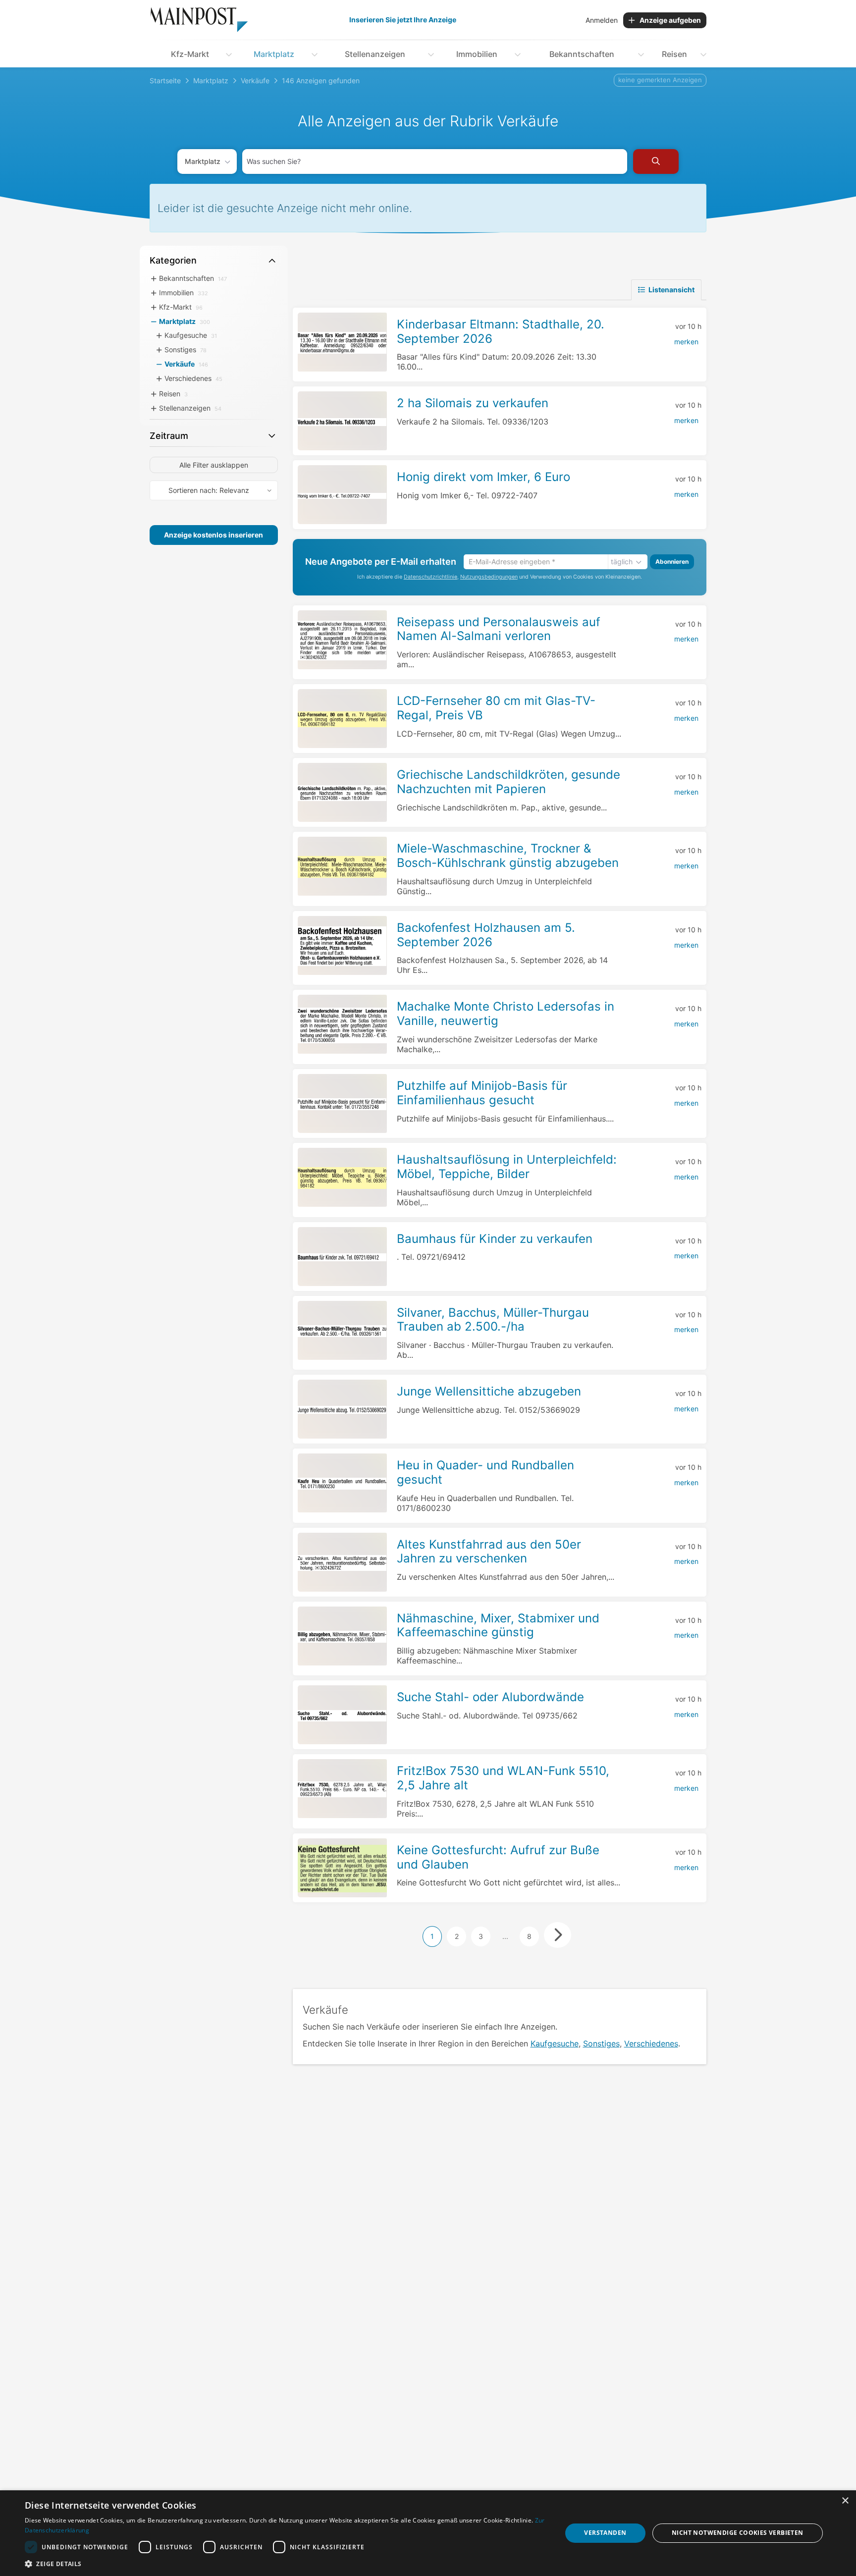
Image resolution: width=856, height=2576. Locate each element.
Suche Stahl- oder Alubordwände (490, 1697)
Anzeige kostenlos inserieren (214, 535)
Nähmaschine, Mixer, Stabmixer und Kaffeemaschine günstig (498, 1625)
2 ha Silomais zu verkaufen (473, 403)
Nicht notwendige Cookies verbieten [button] (738, 2533)
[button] (285, 2564)
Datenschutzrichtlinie (430, 577)
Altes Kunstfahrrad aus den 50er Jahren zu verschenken (489, 1552)
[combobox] (435, 161)
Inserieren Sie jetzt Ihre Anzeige (403, 20)
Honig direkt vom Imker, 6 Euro (483, 477)
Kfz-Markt (190, 54)
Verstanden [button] (605, 2533)
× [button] (845, 2501)
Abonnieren (672, 562)
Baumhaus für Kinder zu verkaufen (495, 1239)
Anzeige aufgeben (670, 20)
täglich (622, 562)
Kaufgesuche (555, 2043)
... (505, 1936)
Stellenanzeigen (375, 54)
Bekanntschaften (582, 54)
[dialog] (428, 2533)
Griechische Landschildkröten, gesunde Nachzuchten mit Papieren (508, 782)
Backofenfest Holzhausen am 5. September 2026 (486, 935)
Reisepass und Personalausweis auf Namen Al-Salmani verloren (499, 629)
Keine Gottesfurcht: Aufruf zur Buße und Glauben (498, 1857)
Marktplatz (274, 54)
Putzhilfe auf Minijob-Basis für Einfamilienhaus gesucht (482, 1093)
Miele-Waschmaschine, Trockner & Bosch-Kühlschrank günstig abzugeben (508, 856)
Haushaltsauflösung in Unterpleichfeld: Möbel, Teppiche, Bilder (507, 1167)
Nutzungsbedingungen (489, 577)
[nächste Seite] (558, 1935)
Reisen (674, 54)
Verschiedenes (651, 2043)
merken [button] (686, 342)
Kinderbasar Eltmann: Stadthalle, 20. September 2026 (501, 331)
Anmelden (602, 20)
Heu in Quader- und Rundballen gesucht (485, 1472)
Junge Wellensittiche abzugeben (489, 1391)
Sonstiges (601, 2043)
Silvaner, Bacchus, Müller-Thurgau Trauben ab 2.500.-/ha (493, 1320)
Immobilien (477, 54)
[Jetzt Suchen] (656, 161)
